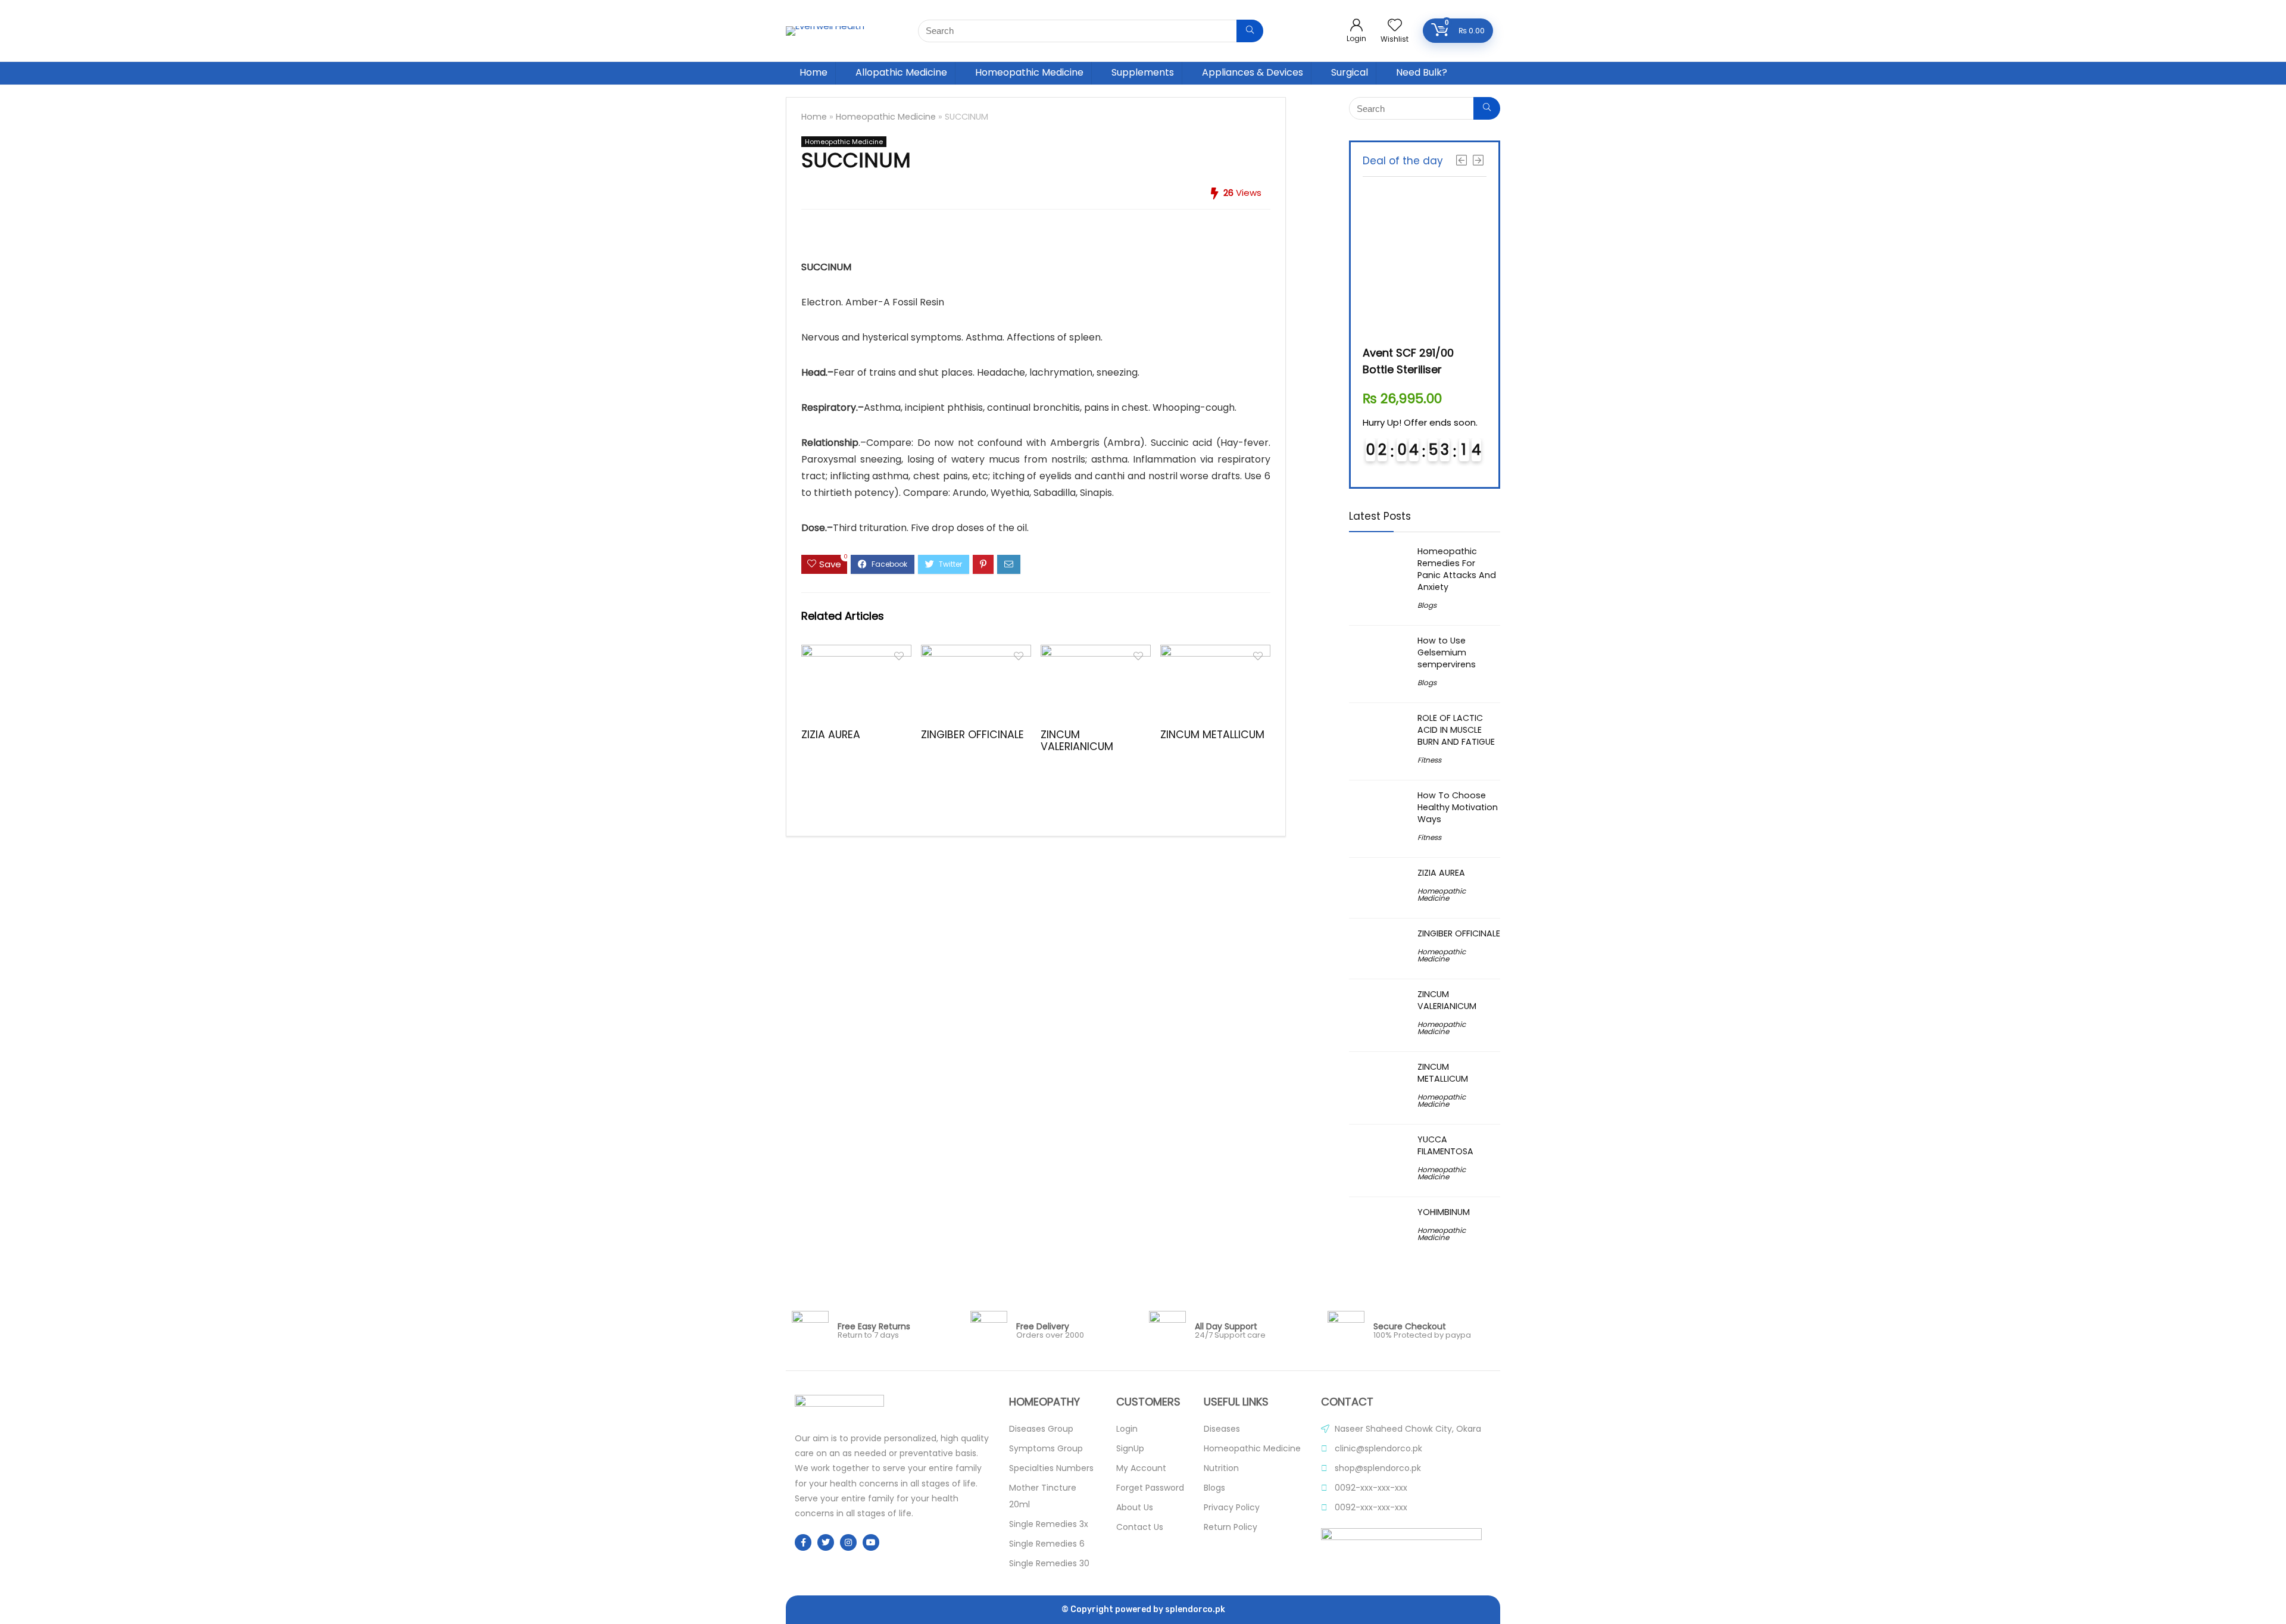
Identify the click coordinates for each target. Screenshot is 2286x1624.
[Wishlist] (1395, 26)
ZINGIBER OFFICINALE (972, 735)
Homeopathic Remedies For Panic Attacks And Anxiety (1457, 569)
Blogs (1427, 605)
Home (813, 72)
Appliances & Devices (1253, 72)
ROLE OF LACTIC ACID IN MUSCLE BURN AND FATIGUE (1456, 730)
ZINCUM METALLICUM (1212, 735)
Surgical (1350, 72)
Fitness (1429, 760)
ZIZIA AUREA (831, 735)
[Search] (1250, 31)
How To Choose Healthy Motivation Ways (1458, 807)
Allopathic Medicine (901, 72)
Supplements (1143, 72)
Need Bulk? (1422, 72)
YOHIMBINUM (1444, 1212)
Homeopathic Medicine (1029, 72)
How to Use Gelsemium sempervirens (1447, 652)
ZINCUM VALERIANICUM (1077, 741)
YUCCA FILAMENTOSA (1445, 1145)
